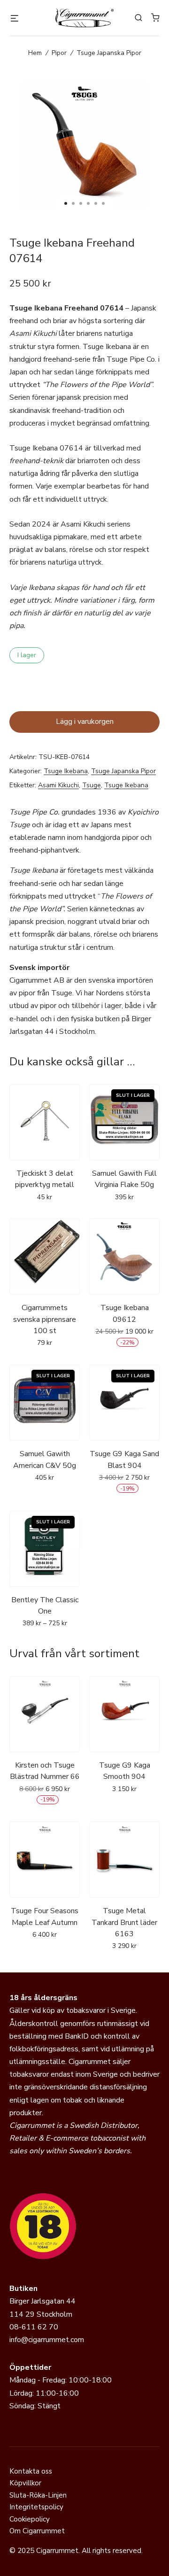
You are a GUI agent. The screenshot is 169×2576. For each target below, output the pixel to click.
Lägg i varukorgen (85, 722)
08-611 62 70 (34, 2327)
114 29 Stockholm (41, 2314)
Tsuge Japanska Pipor (109, 53)
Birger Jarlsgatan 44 (42, 2301)
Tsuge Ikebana (66, 771)
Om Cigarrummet (37, 2531)
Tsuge (92, 785)
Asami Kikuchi (58, 785)
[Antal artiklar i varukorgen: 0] (155, 17)
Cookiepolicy (30, 2519)
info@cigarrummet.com (47, 2340)
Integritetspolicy (36, 2507)
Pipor (59, 53)
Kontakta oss (31, 2471)
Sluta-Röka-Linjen (38, 2495)
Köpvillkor (25, 2483)
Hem (35, 53)
